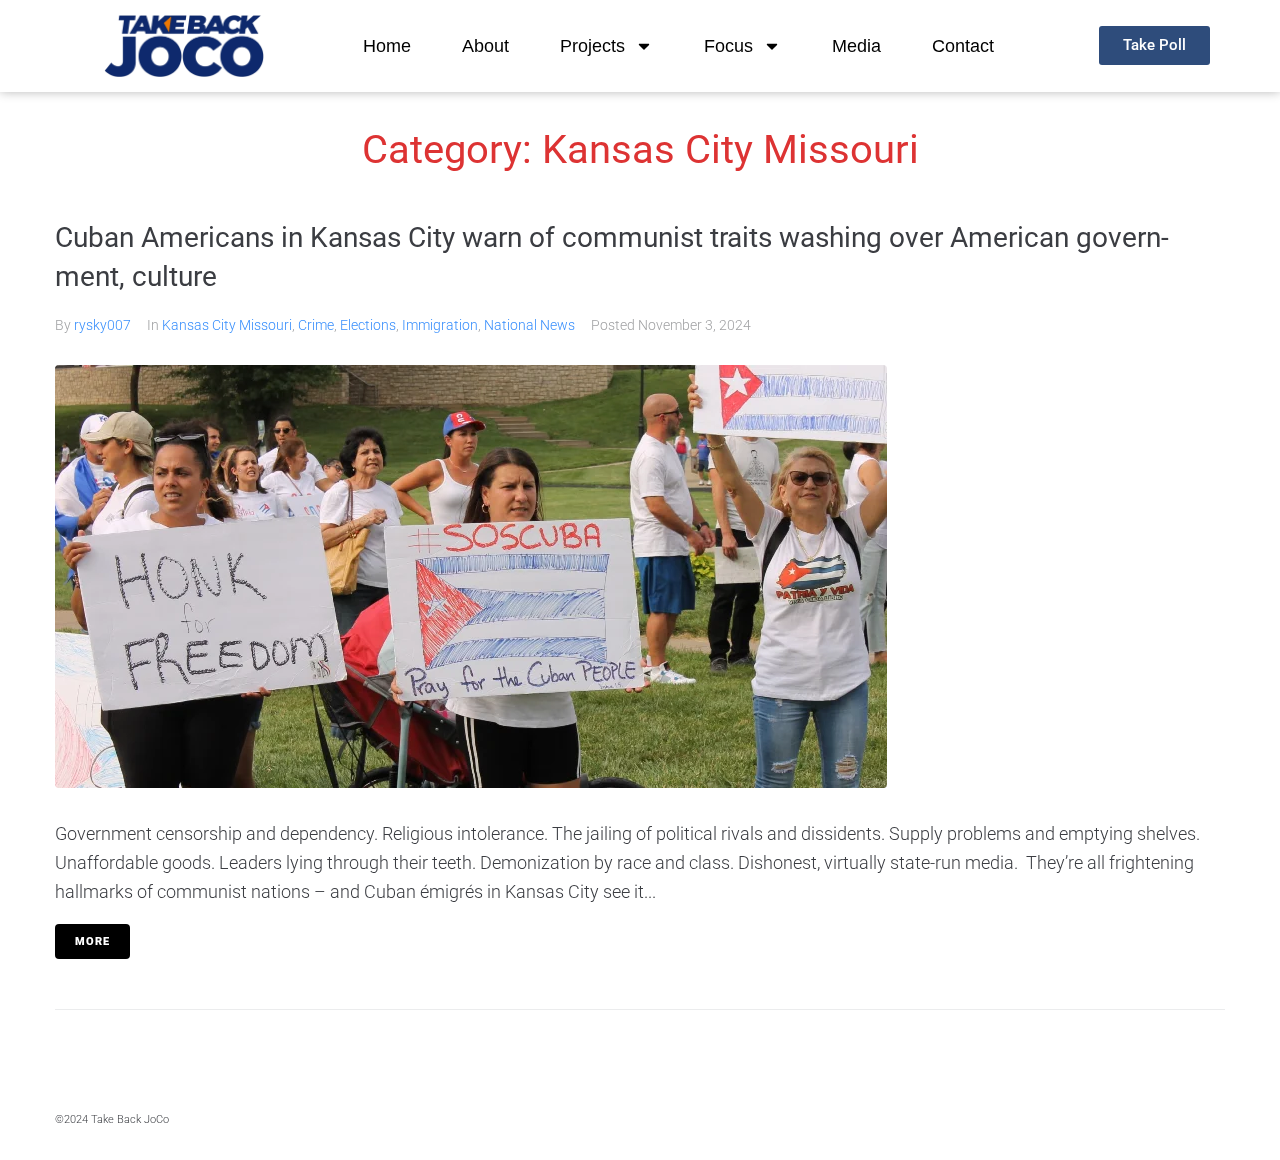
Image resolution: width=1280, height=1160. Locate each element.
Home (387, 46)
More (92, 941)
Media (856, 46)
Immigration (440, 325)
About (485, 46)
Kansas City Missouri (227, 325)
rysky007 (102, 325)
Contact (963, 46)
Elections (368, 325)
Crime (316, 325)
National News (529, 325)
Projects (592, 46)
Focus (728, 46)
